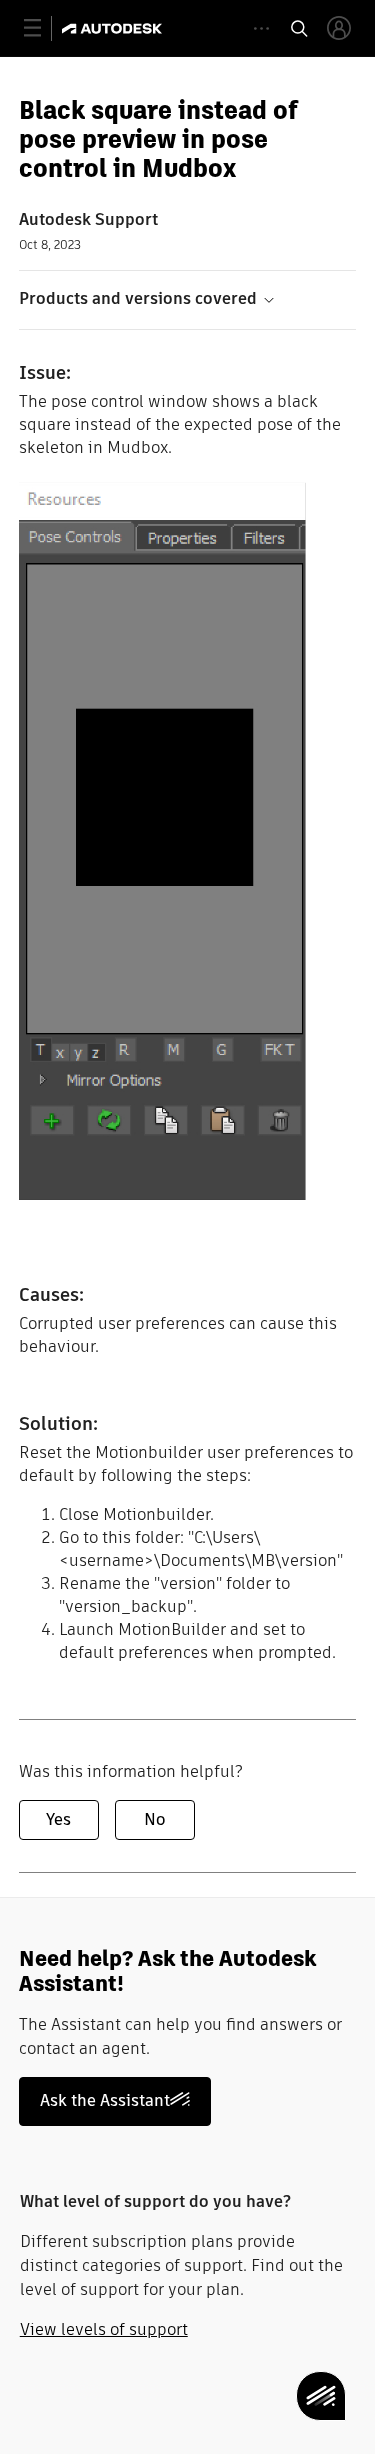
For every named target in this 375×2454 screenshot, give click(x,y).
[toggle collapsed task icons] (261, 28)
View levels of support (104, 2329)
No (154, 1819)
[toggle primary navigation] (43, 28)
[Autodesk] (114, 28)
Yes (58, 1819)
